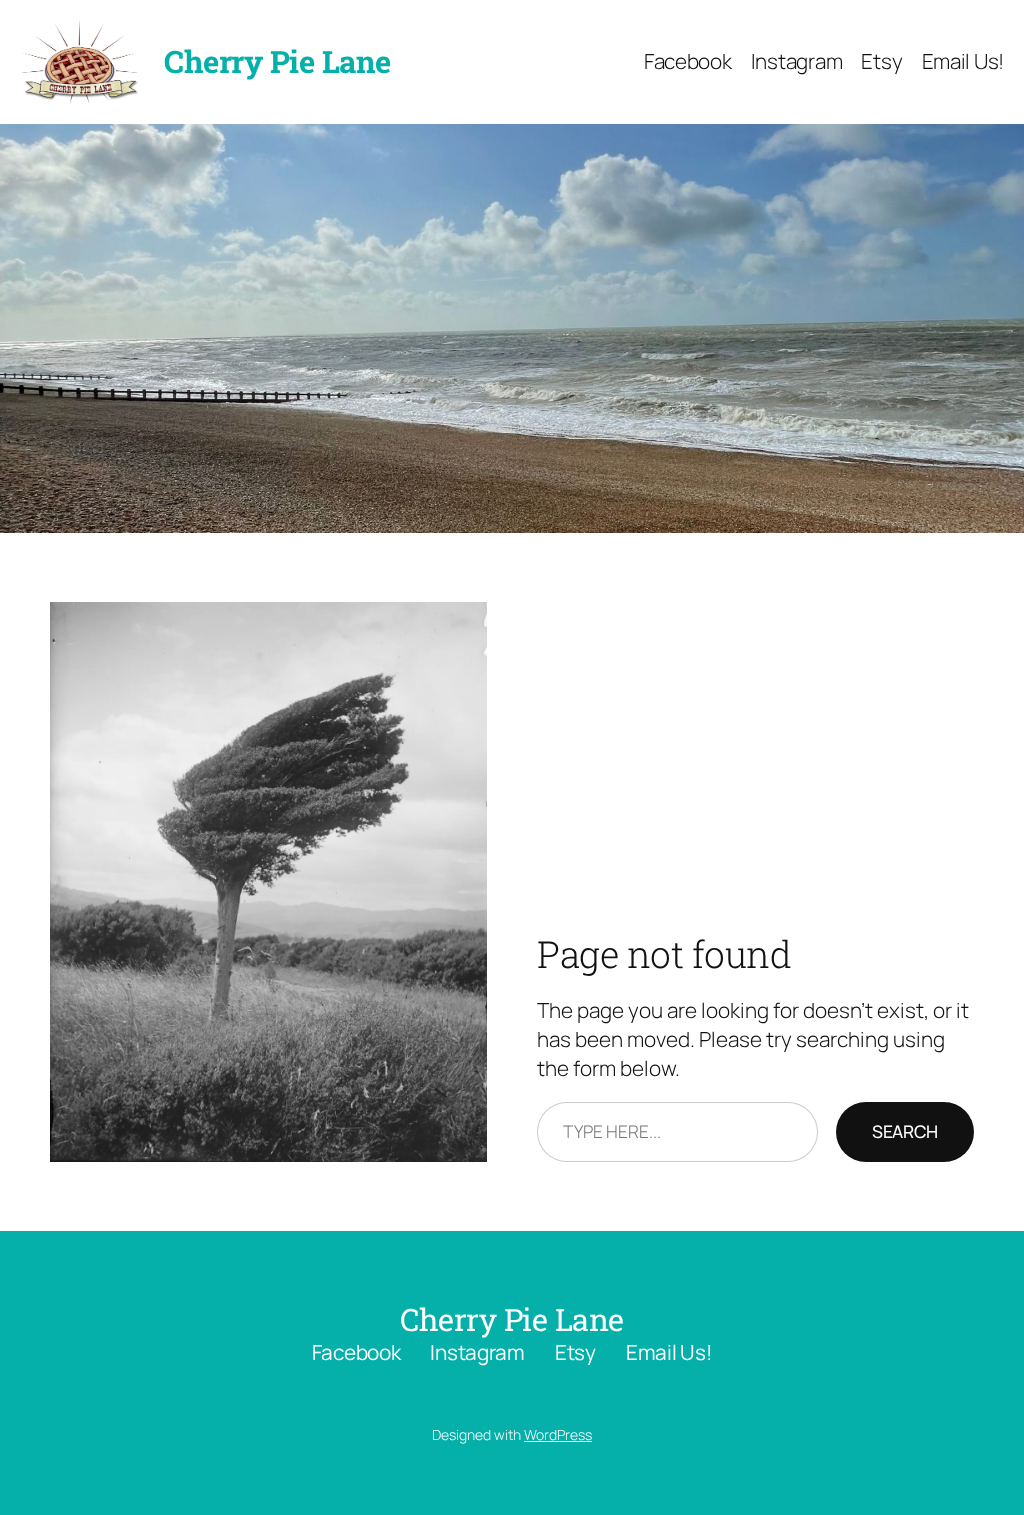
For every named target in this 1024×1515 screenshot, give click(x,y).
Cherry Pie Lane (277, 61)
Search (905, 1131)
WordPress (558, 1434)
